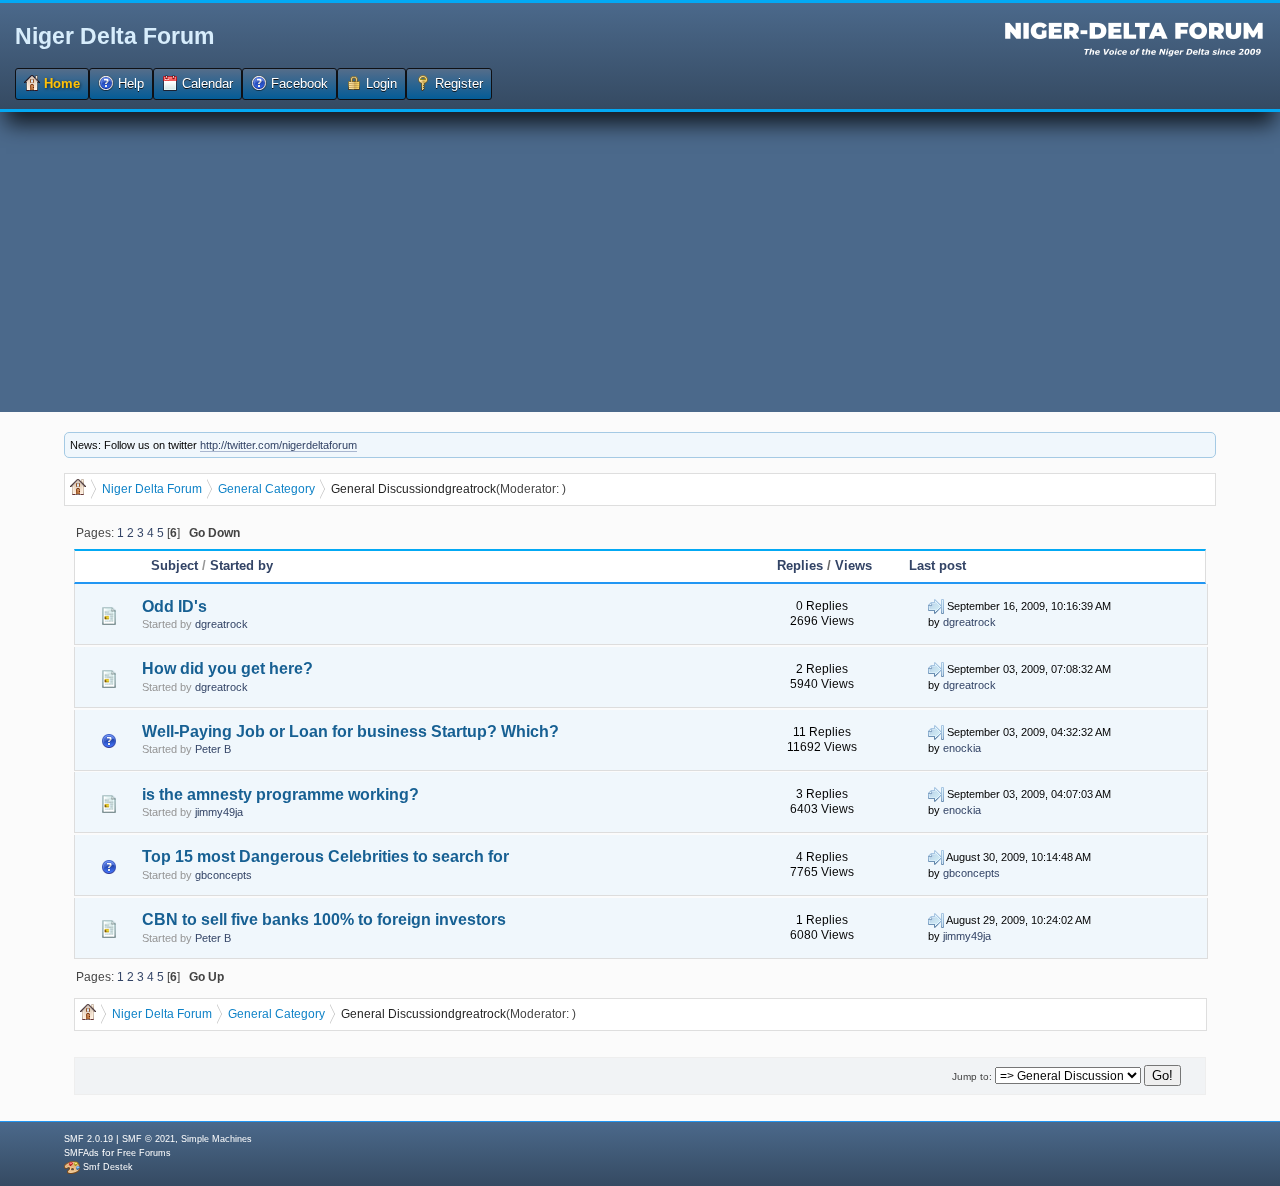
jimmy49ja (219, 812)
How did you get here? (227, 668)
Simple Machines (216, 1139)
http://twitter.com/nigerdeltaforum (278, 445)
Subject (174, 565)
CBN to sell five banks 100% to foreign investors (324, 919)
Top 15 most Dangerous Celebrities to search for (325, 856)
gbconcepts (223, 875)
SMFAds (81, 1153)
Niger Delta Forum (114, 36)
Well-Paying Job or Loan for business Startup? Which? (350, 731)
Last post (937, 565)
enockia (962, 748)
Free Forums (144, 1153)
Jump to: (972, 1076)
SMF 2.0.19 (88, 1139)
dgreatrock (467, 489)
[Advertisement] (640, 262)
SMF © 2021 (148, 1139)
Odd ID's (174, 606)
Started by (241, 565)
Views (853, 565)
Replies (800, 565)
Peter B (213, 749)
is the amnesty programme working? (280, 794)
